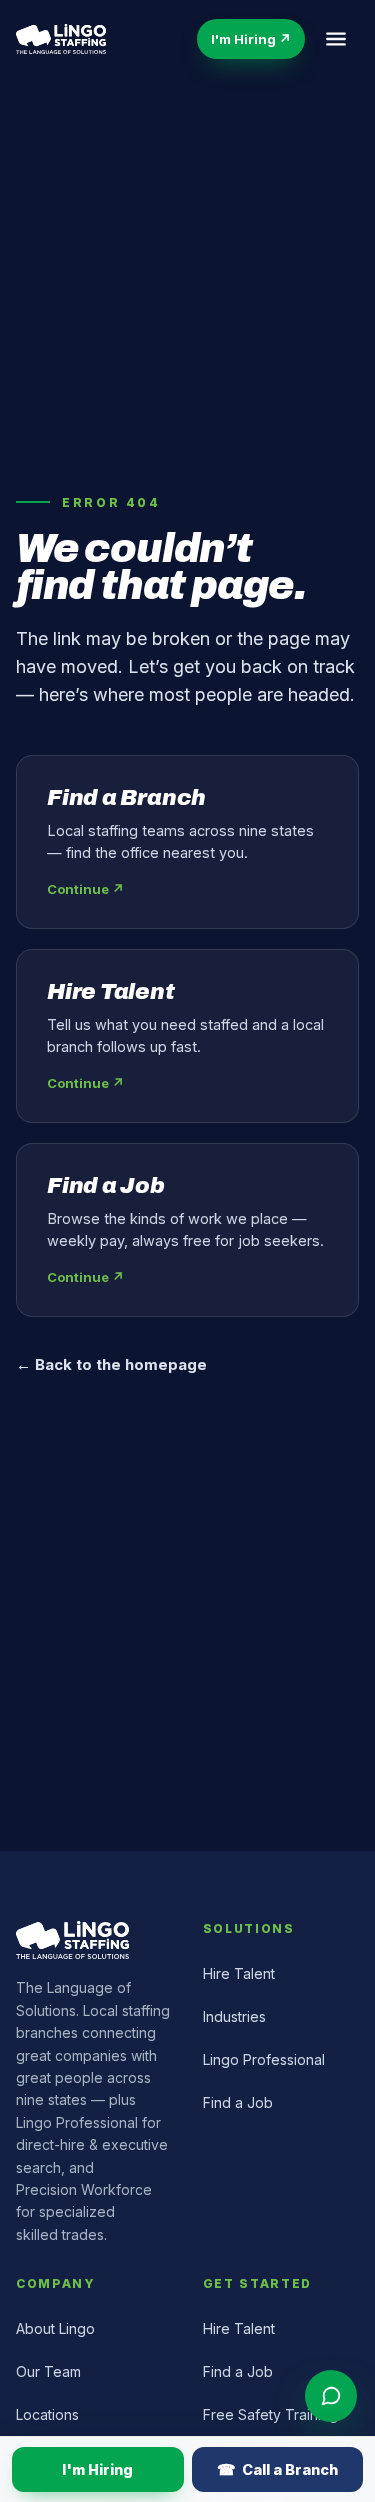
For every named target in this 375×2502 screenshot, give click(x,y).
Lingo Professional (264, 2059)
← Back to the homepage (111, 1364)
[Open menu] (336, 39)
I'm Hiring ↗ (251, 39)
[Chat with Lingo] (331, 2396)
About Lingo (55, 2328)
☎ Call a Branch (277, 2469)
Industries (234, 2016)
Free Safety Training (270, 2414)
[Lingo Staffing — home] (61, 39)
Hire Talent (239, 1973)
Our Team (48, 2371)
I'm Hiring (97, 2469)
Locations (47, 2414)
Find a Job (238, 2102)
